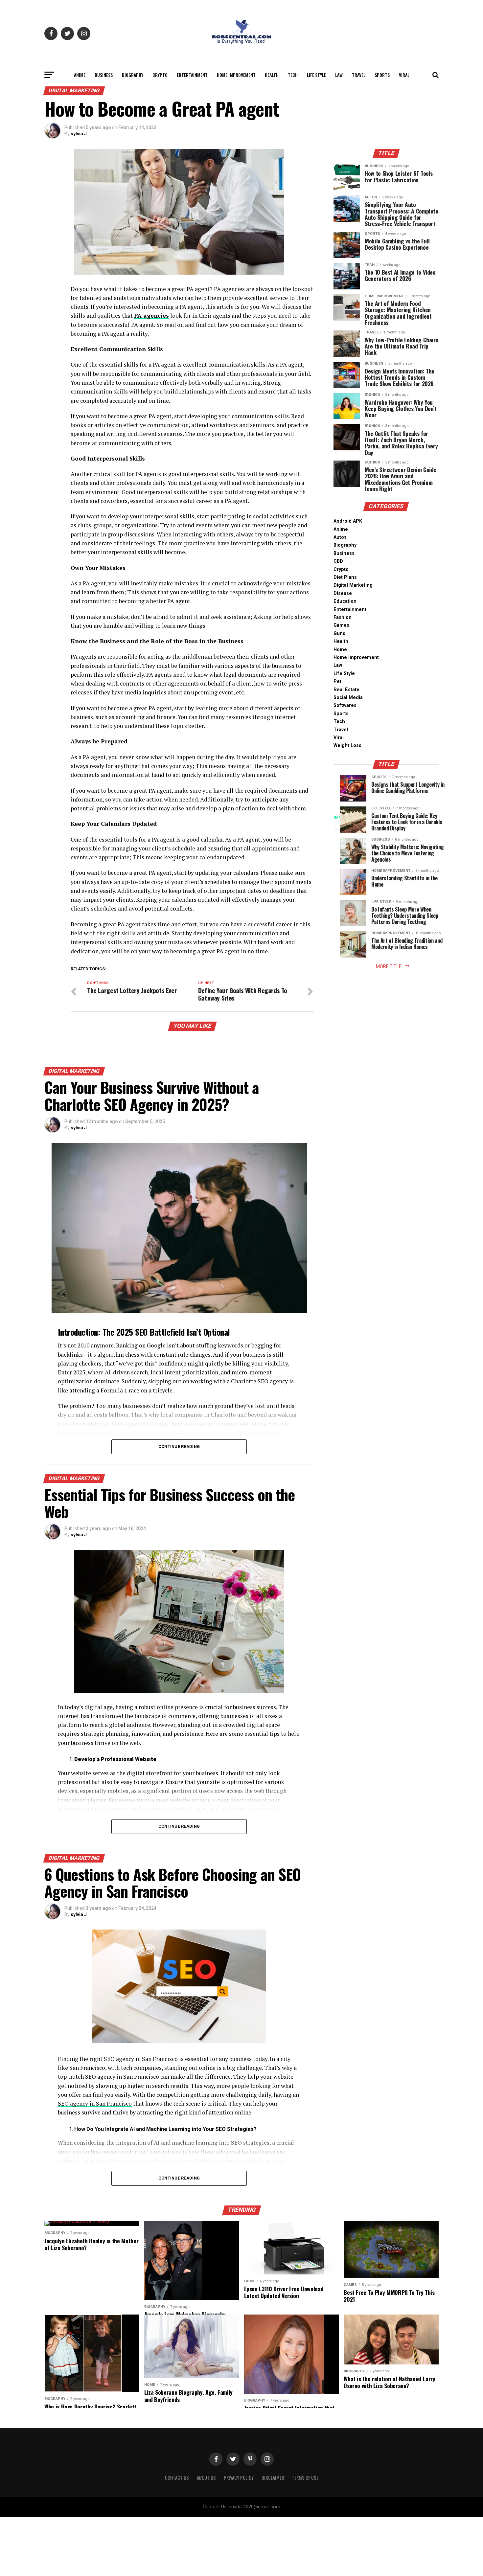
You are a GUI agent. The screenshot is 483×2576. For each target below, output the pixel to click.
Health (272, 75)
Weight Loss (347, 746)
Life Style (316, 75)
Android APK (348, 521)
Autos (340, 537)
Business (104, 75)
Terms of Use (305, 2478)
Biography (133, 75)
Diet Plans (345, 577)
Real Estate (346, 690)
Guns (339, 633)
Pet (337, 681)
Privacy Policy (239, 2478)
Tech (293, 75)
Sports (382, 75)
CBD (338, 561)
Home (340, 650)
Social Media (348, 698)
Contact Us (177, 2478)
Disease (343, 593)
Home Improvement (236, 75)
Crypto (160, 75)
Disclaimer (273, 2478)
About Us (206, 2478)
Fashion (343, 617)
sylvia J (79, 134)
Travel (359, 75)
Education (345, 601)
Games (341, 625)
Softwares (345, 705)
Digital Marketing (353, 585)
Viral (404, 75)
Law (339, 75)
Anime (80, 75)
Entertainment (192, 75)
